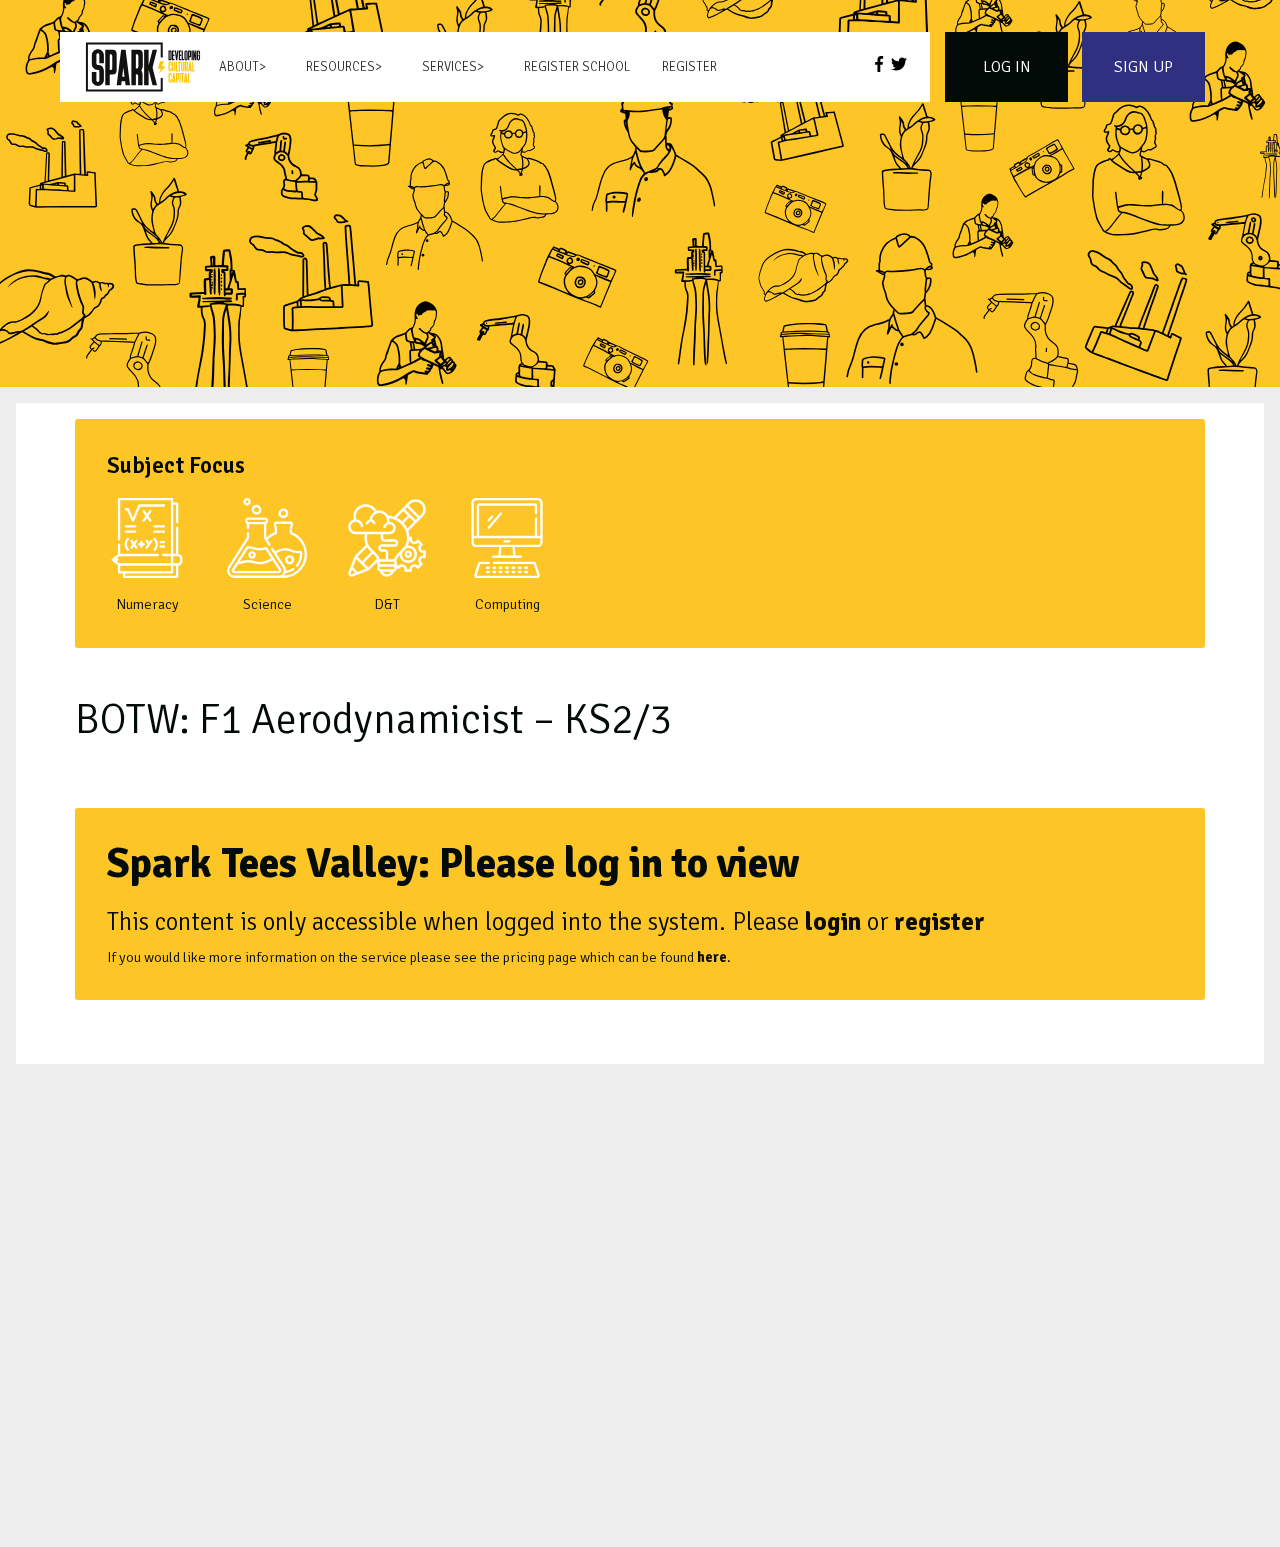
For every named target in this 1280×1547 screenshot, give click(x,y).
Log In (1007, 67)
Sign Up (1143, 67)
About (239, 67)
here (712, 957)
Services (449, 67)
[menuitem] (143, 67)
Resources (340, 67)
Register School (577, 67)
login (833, 921)
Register (689, 67)
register (939, 921)
